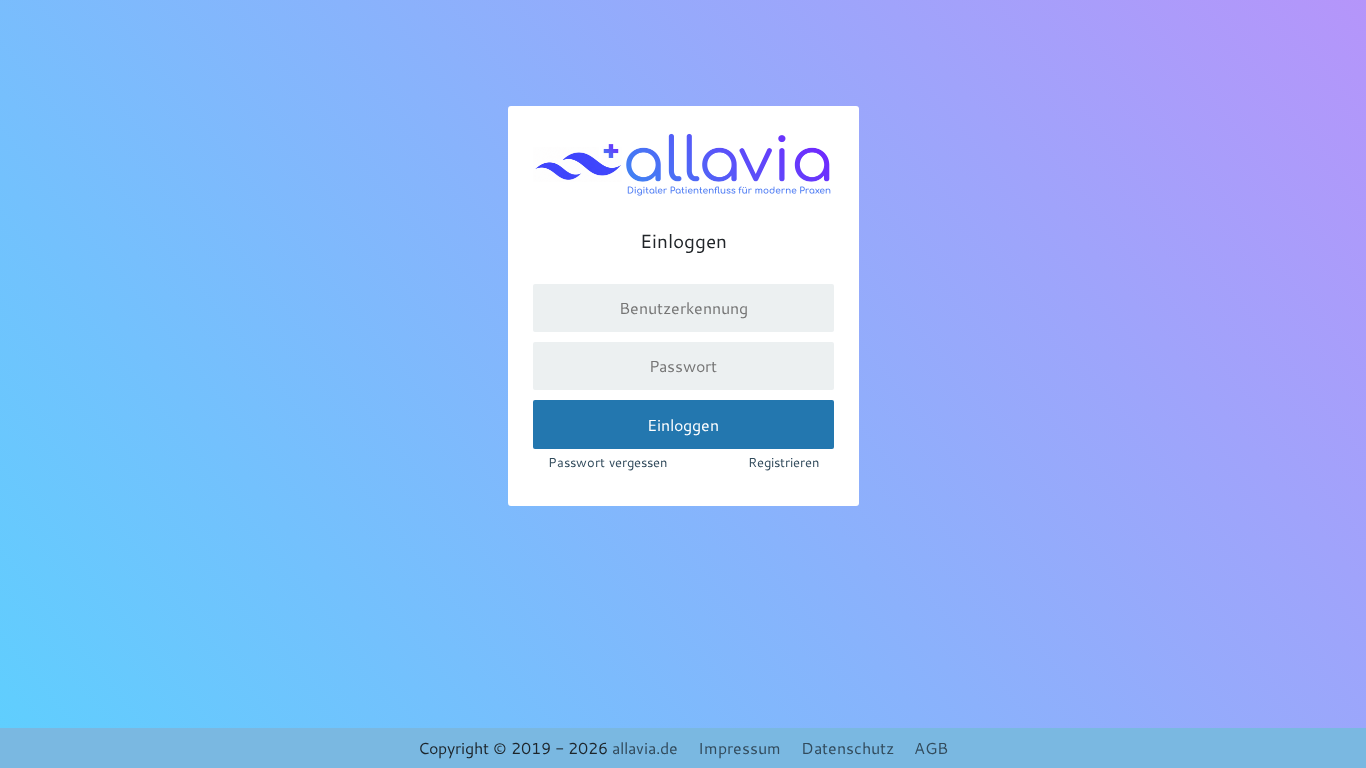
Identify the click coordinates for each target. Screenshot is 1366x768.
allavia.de (645, 747)
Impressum (739, 747)
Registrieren (783, 462)
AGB (931, 747)
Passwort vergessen (607, 462)
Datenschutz (847, 747)
